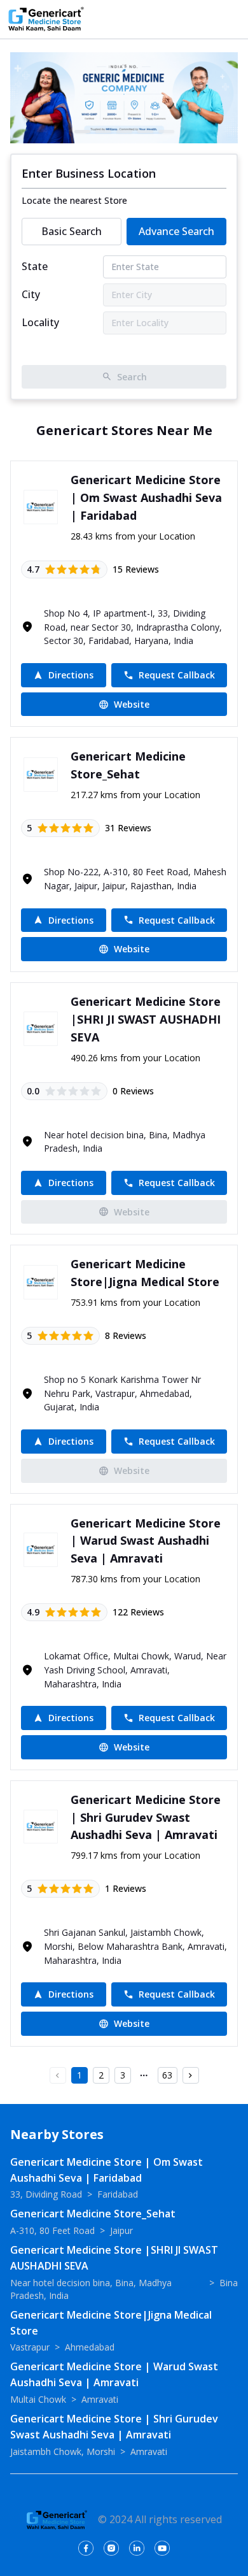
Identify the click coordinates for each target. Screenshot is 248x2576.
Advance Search (176, 231)
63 (167, 2075)
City (31, 294)
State (35, 266)
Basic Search (72, 231)
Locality (40, 322)
